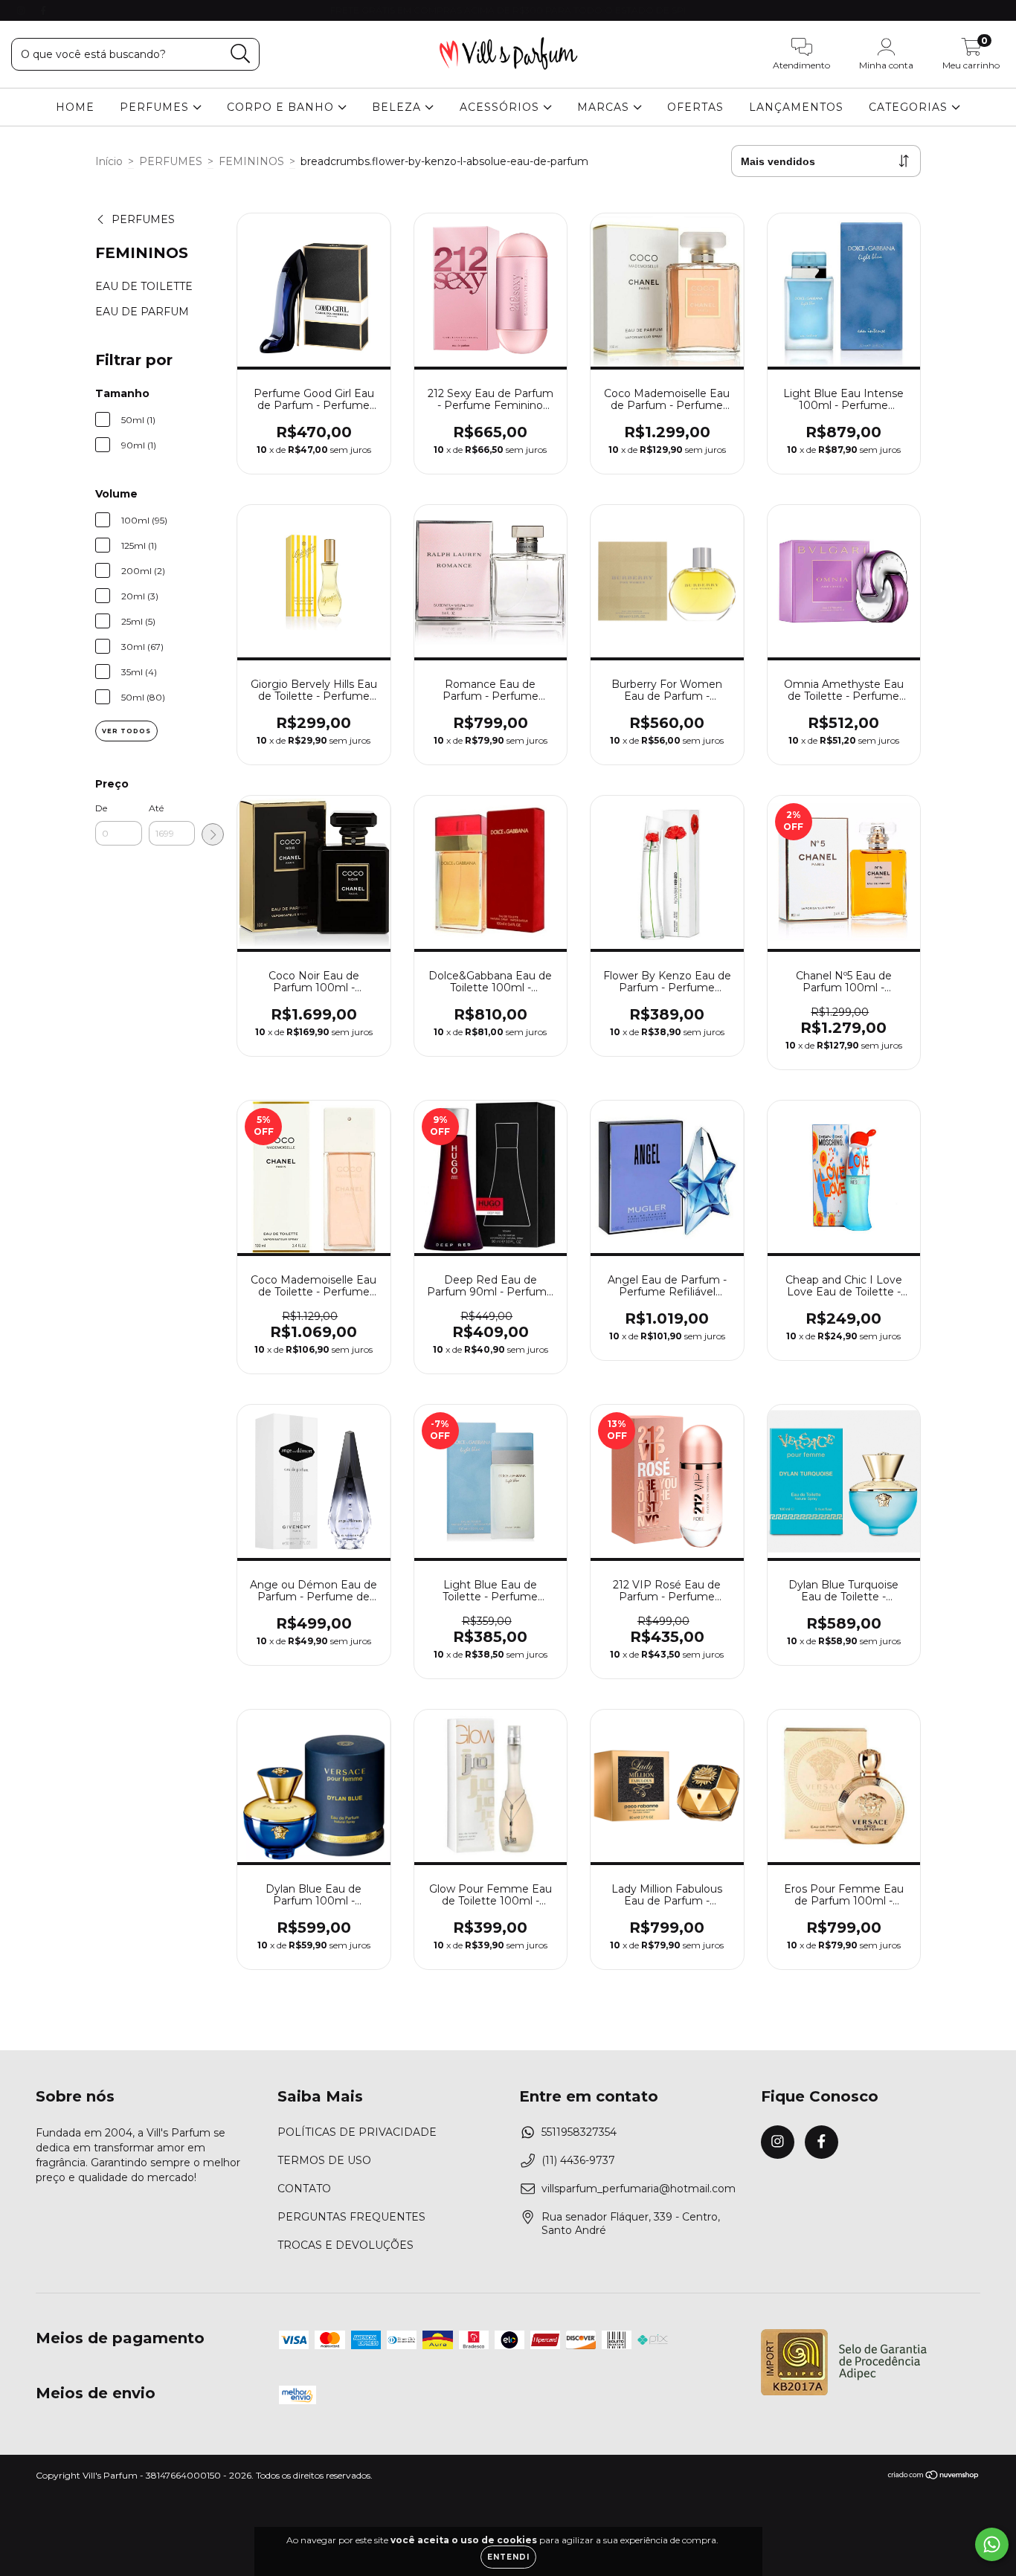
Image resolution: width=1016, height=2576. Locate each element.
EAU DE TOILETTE (144, 286)
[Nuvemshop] (934, 2477)
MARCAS (605, 107)
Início (109, 161)
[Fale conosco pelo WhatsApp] (992, 2544)
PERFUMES (156, 107)
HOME (75, 107)
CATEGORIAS (910, 107)
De (101, 808)
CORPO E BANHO (282, 107)
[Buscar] (241, 54)
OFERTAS (695, 107)
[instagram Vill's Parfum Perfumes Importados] (22, 10)
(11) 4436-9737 (578, 2160)
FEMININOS (251, 161)
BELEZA (398, 107)
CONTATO (304, 2189)
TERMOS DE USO (324, 2160)
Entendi (508, 2557)
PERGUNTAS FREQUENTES (351, 2217)
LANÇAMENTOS (796, 107)
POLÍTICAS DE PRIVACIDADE (357, 2132)
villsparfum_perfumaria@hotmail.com (639, 2189)
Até (156, 808)
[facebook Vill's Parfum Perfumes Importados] (43, 10)
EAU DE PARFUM (142, 312)
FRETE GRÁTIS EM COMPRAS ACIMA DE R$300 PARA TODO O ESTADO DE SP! (508, 10)
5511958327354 (579, 2132)
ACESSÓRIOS (501, 107)
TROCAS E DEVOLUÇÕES (345, 2245)
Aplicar (213, 834)
